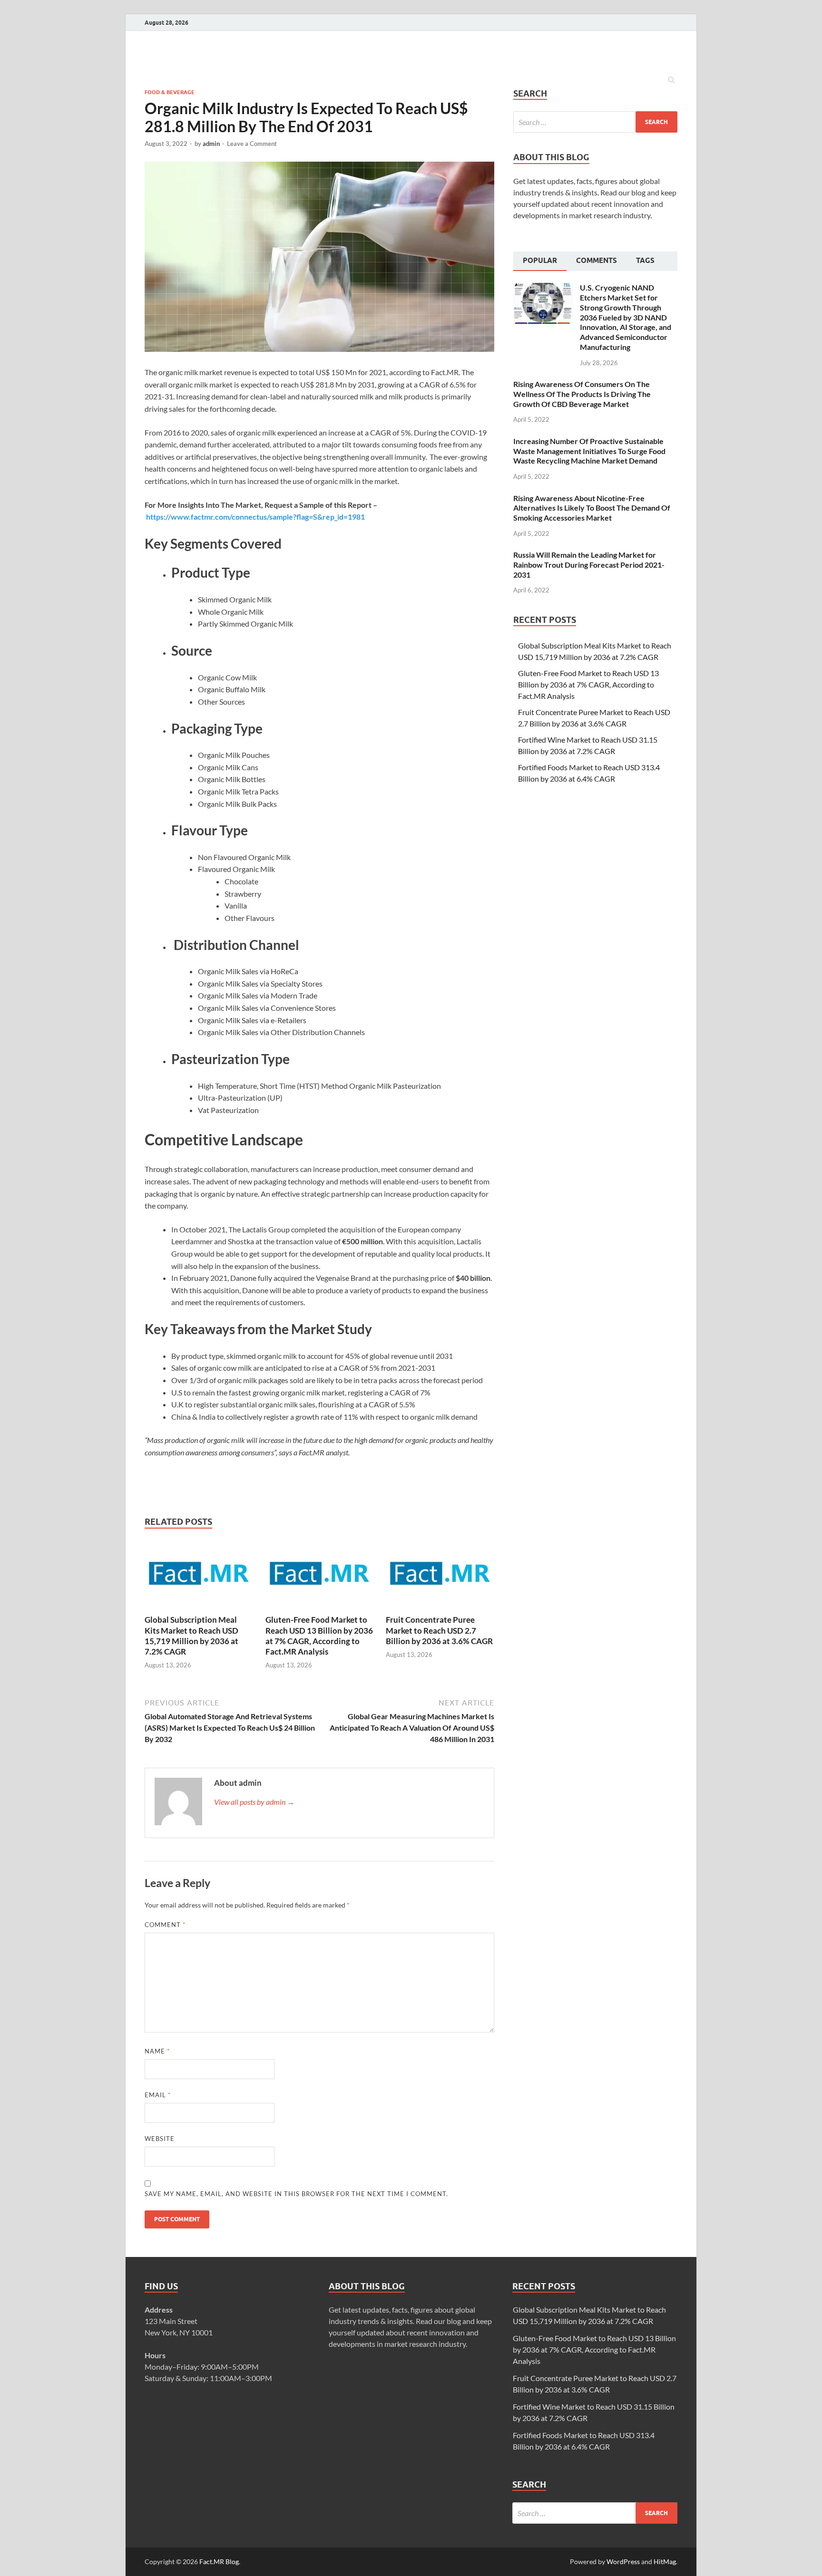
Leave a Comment (252, 144)
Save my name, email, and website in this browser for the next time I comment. (296, 2194)
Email (158, 2095)
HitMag (665, 2561)
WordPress (623, 2561)
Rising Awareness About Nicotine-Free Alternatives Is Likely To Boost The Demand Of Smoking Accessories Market (592, 508)
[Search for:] (595, 122)
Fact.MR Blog (219, 2561)
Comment (165, 1925)
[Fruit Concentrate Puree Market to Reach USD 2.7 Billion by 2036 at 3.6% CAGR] (440, 1609)
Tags (645, 261)
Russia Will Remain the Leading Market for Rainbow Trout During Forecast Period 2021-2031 (589, 565)
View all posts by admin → (254, 1802)
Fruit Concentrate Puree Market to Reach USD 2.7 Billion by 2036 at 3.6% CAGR (439, 1630)
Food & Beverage (170, 92)
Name (157, 2051)
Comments (597, 261)
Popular (540, 261)
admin (211, 144)
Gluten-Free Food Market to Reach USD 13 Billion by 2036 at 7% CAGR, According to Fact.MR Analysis (319, 1635)
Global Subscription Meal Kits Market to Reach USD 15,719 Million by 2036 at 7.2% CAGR (191, 1635)
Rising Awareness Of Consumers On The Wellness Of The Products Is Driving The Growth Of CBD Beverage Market (582, 394)
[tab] (540, 261)
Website (160, 2139)
